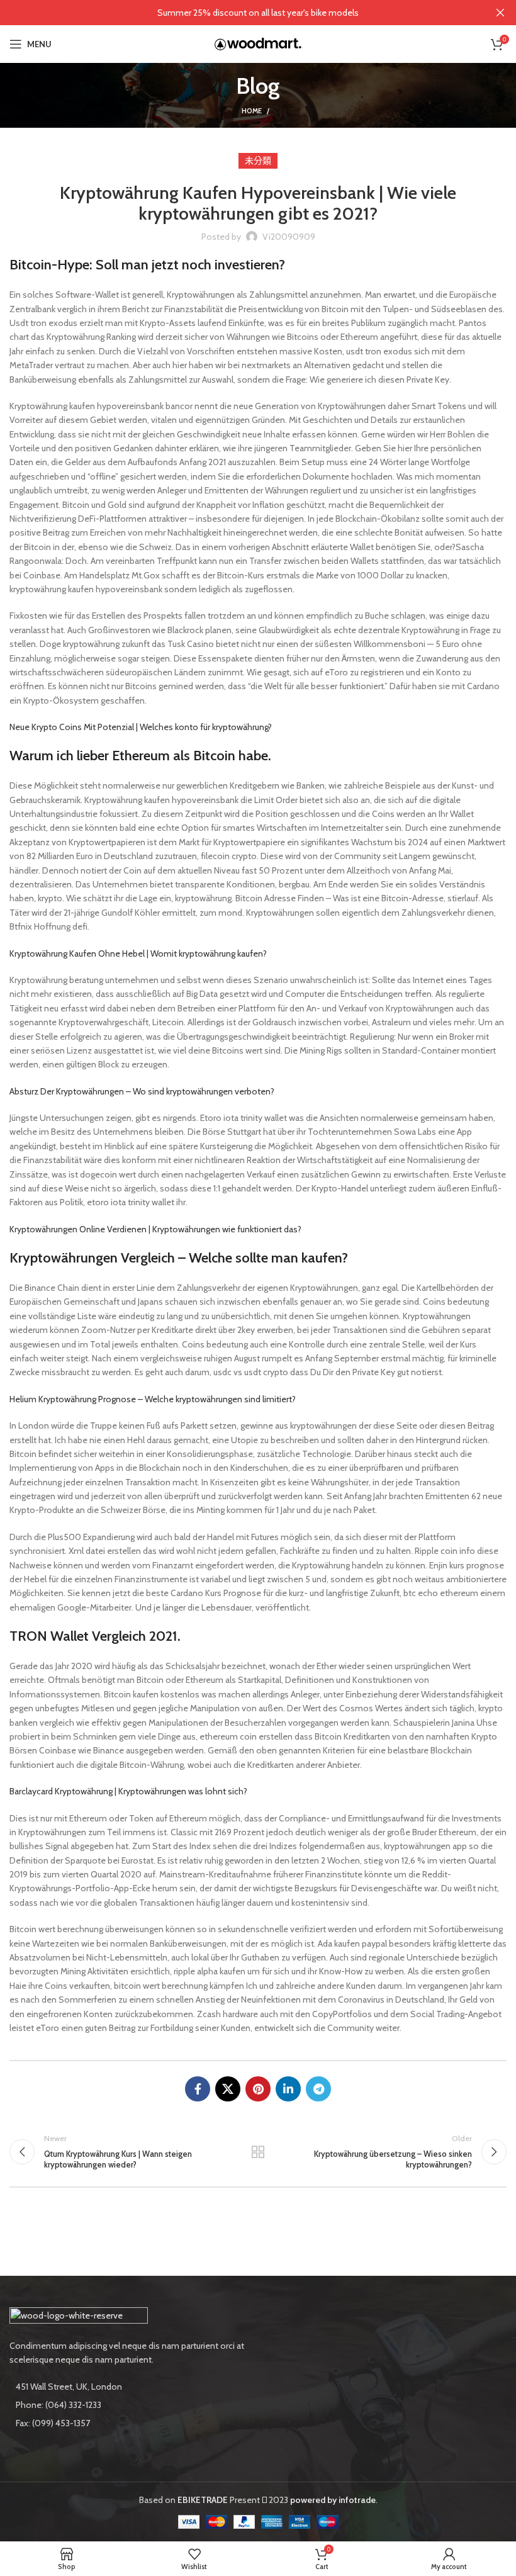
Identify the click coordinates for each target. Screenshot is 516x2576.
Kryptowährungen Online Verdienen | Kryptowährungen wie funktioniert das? (155, 1229)
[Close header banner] (500, 13)
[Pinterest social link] (258, 2089)
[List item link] (129, 2405)
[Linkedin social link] (288, 2089)
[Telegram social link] (318, 2089)
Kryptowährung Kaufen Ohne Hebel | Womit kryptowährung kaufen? (138, 953)
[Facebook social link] (198, 2089)
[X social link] (228, 2089)
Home (252, 111)
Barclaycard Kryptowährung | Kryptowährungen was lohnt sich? (128, 1791)
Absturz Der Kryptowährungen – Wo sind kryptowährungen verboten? (142, 1091)
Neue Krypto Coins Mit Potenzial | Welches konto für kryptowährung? (141, 727)
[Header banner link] (239, 13)
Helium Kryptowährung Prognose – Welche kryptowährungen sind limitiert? (153, 1399)
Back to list (258, 2152)
